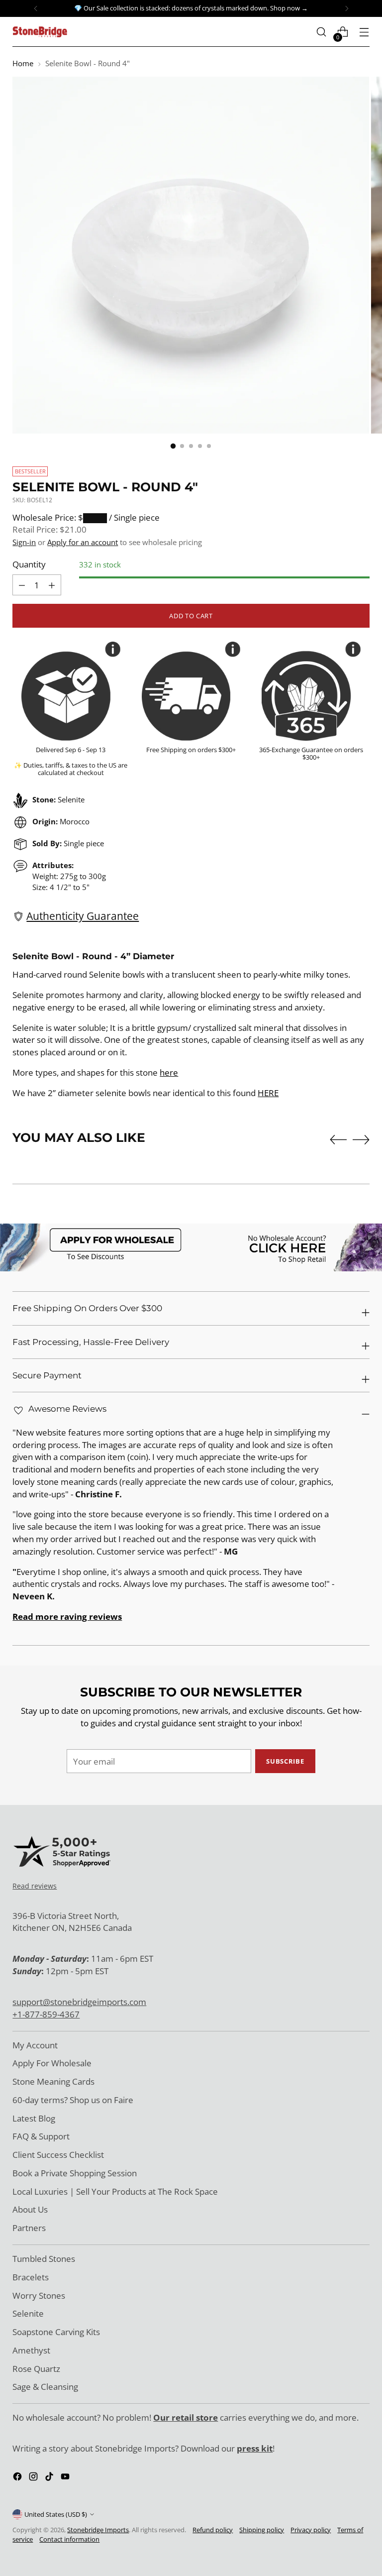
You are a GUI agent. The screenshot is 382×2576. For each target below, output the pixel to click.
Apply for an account (83, 542)
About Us (30, 2209)
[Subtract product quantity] (52, 585)
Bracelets (31, 2277)
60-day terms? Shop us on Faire (73, 2100)
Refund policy (213, 2530)
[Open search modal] (322, 32)
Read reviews (35, 1886)
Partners (29, 2228)
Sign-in (24, 542)
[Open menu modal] (364, 32)
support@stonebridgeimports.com (79, 2002)
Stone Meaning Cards (53, 2081)
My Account (35, 2045)
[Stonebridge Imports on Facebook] (18, 2478)
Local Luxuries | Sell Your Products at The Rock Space (115, 2191)
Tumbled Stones (44, 2259)
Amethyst (31, 2350)
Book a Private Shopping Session (75, 2173)
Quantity (29, 564)
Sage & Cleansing (45, 2387)
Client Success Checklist (58, 2155)
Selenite (28, 2313)
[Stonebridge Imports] (40, 32)
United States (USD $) (56, 2514)
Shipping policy (262, 2530)
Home (23, 63)
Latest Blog (34, 2118)
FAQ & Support (41, 2136)
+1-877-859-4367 (46, 2014)
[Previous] (36, 8)
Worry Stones (39, 2296)
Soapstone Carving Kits (56, 2332)
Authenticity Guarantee (83, 916)
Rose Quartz (36, 2369)
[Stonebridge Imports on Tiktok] (50, 2478)
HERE (268, 1093)
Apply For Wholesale (52, 2063)
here (169, 1072)
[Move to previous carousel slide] (338, 1140)
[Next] (347, 8)
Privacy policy (311, 2530)
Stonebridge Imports (98, 2530)
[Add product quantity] (22, 585)
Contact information (69, 2539)
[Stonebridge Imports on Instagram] (34, 2478)
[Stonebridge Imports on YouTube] (66, 2478)
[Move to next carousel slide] (361, 1139)
